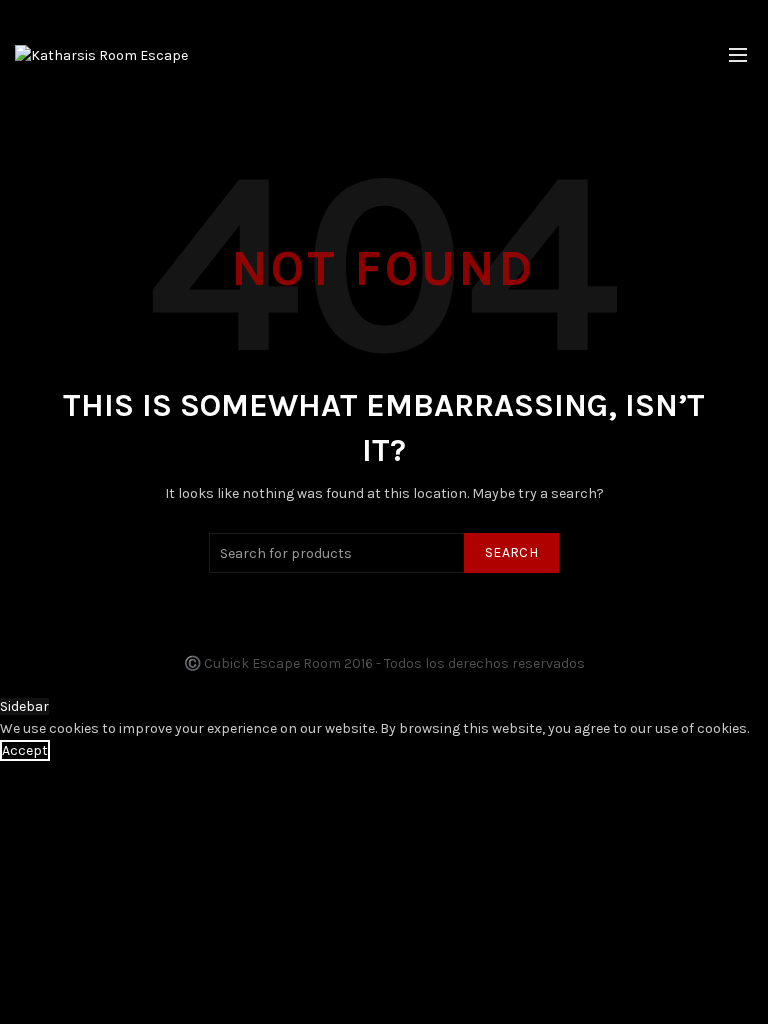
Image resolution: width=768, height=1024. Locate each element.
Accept (25, 750)
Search (511, 552)
